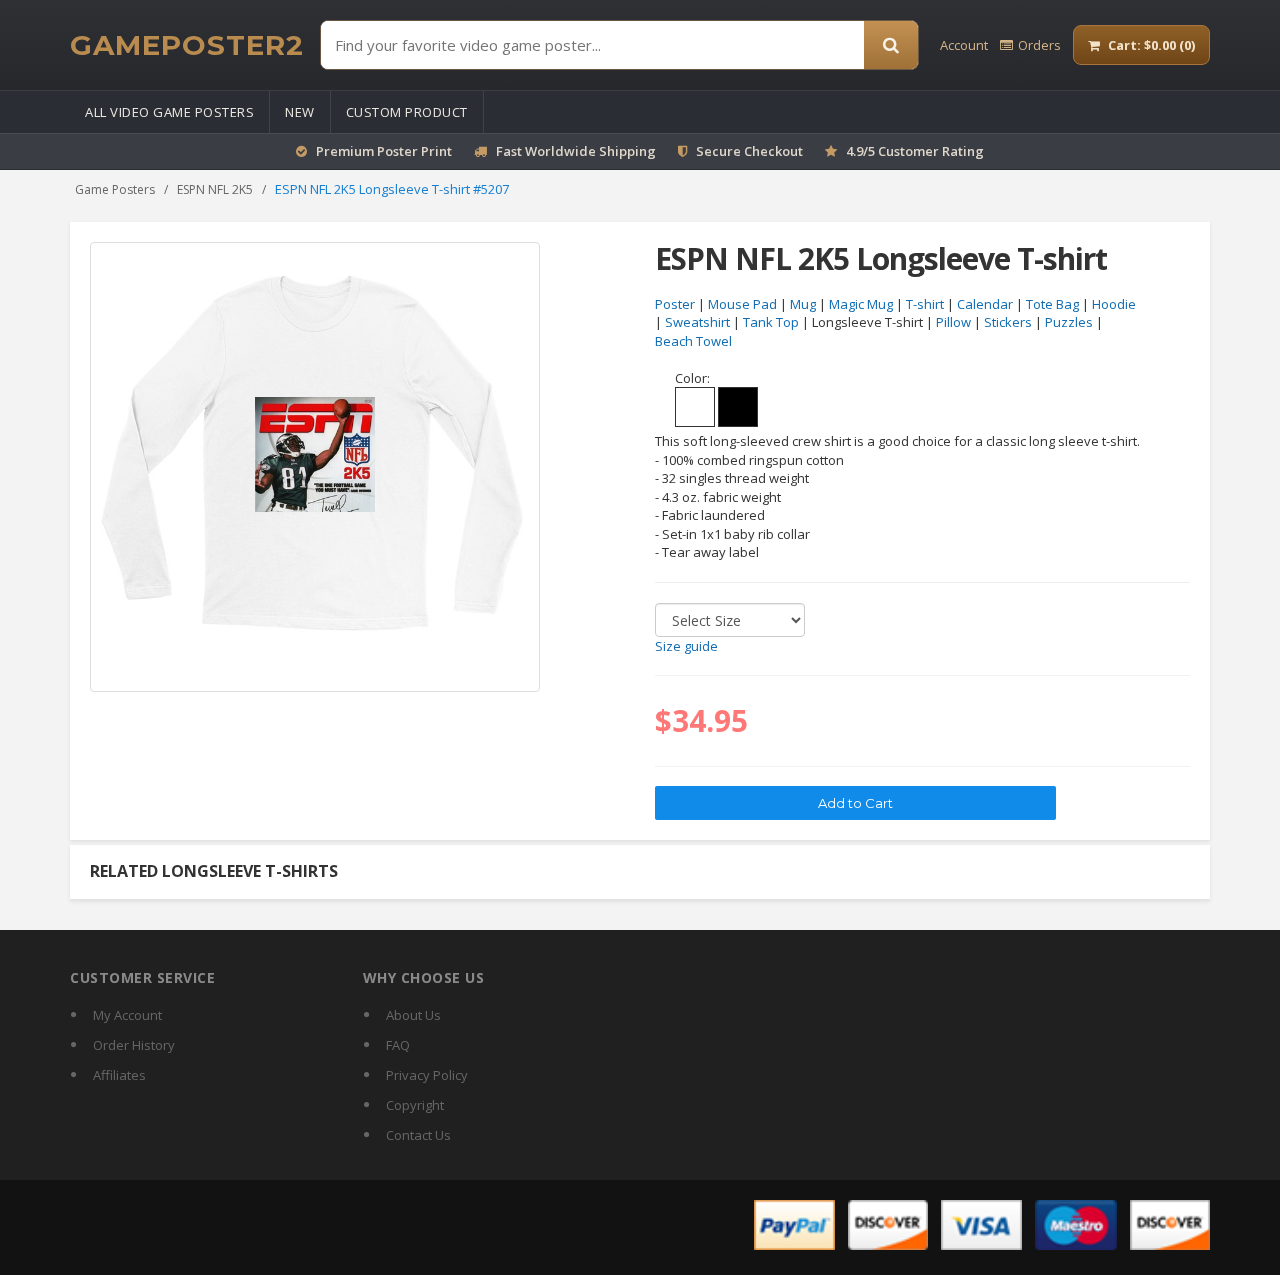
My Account (127, 1015)
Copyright (415, 1105)
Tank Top (771, 322)
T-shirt (925, 304)
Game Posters (115, 189)
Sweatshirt (697, 322)
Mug (803, 304)
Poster (675, 304)
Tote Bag (1052, 304)
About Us (413, 1015)
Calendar (985, 304)
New (300, 112)
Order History (134, 1045)
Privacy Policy (427, 1075)
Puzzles (1069, 322)
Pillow (953, 322)
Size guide (686, 646)
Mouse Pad (742, 304)
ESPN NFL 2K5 (215, 189)
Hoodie (1114, 304)
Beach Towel (693, 341)
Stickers (1008, 322)
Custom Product (407, 112)
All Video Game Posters (169, 112)
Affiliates (119, 1075)
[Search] (891, 45)
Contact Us (418, 1135)
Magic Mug (861, 304)
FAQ (398, 1045)
